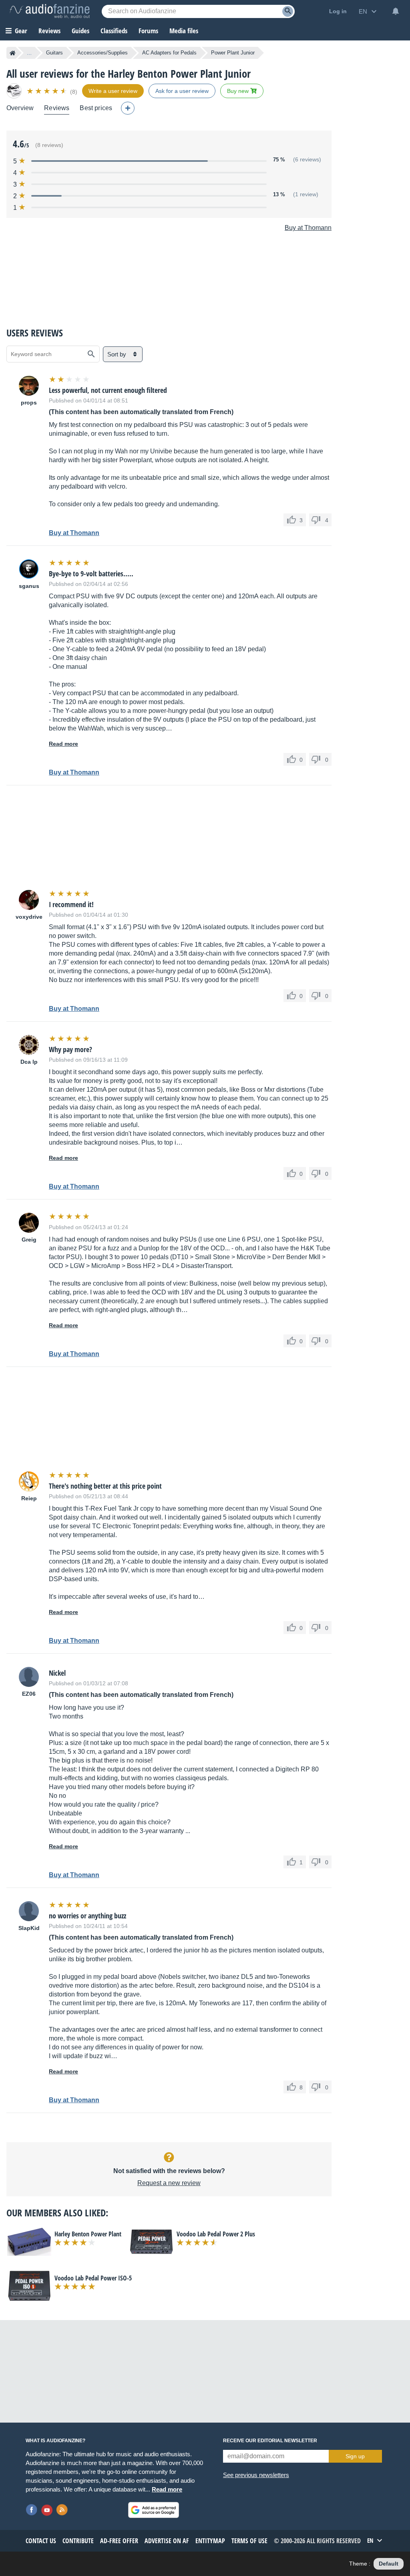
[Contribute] (128, 108)
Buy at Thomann (308, 228)
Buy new (239, 91)
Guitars (54, 53)
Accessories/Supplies (102, 53)
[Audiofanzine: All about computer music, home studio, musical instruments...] (50, 11)
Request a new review (169, 2183)
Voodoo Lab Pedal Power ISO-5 (93, 2278)
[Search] (288, 11)
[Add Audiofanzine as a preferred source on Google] (154, 2510)
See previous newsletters (256, 2475)
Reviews (49, 31)
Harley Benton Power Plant (88, 2234)
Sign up (355, 2456)
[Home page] (13, 53)
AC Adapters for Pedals (169, 53)
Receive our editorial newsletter (270, 2441)
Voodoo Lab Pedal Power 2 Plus (216, 2234)
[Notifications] (396, 11)
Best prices (96, 108)
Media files (184, 31)
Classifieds (114, 31)
